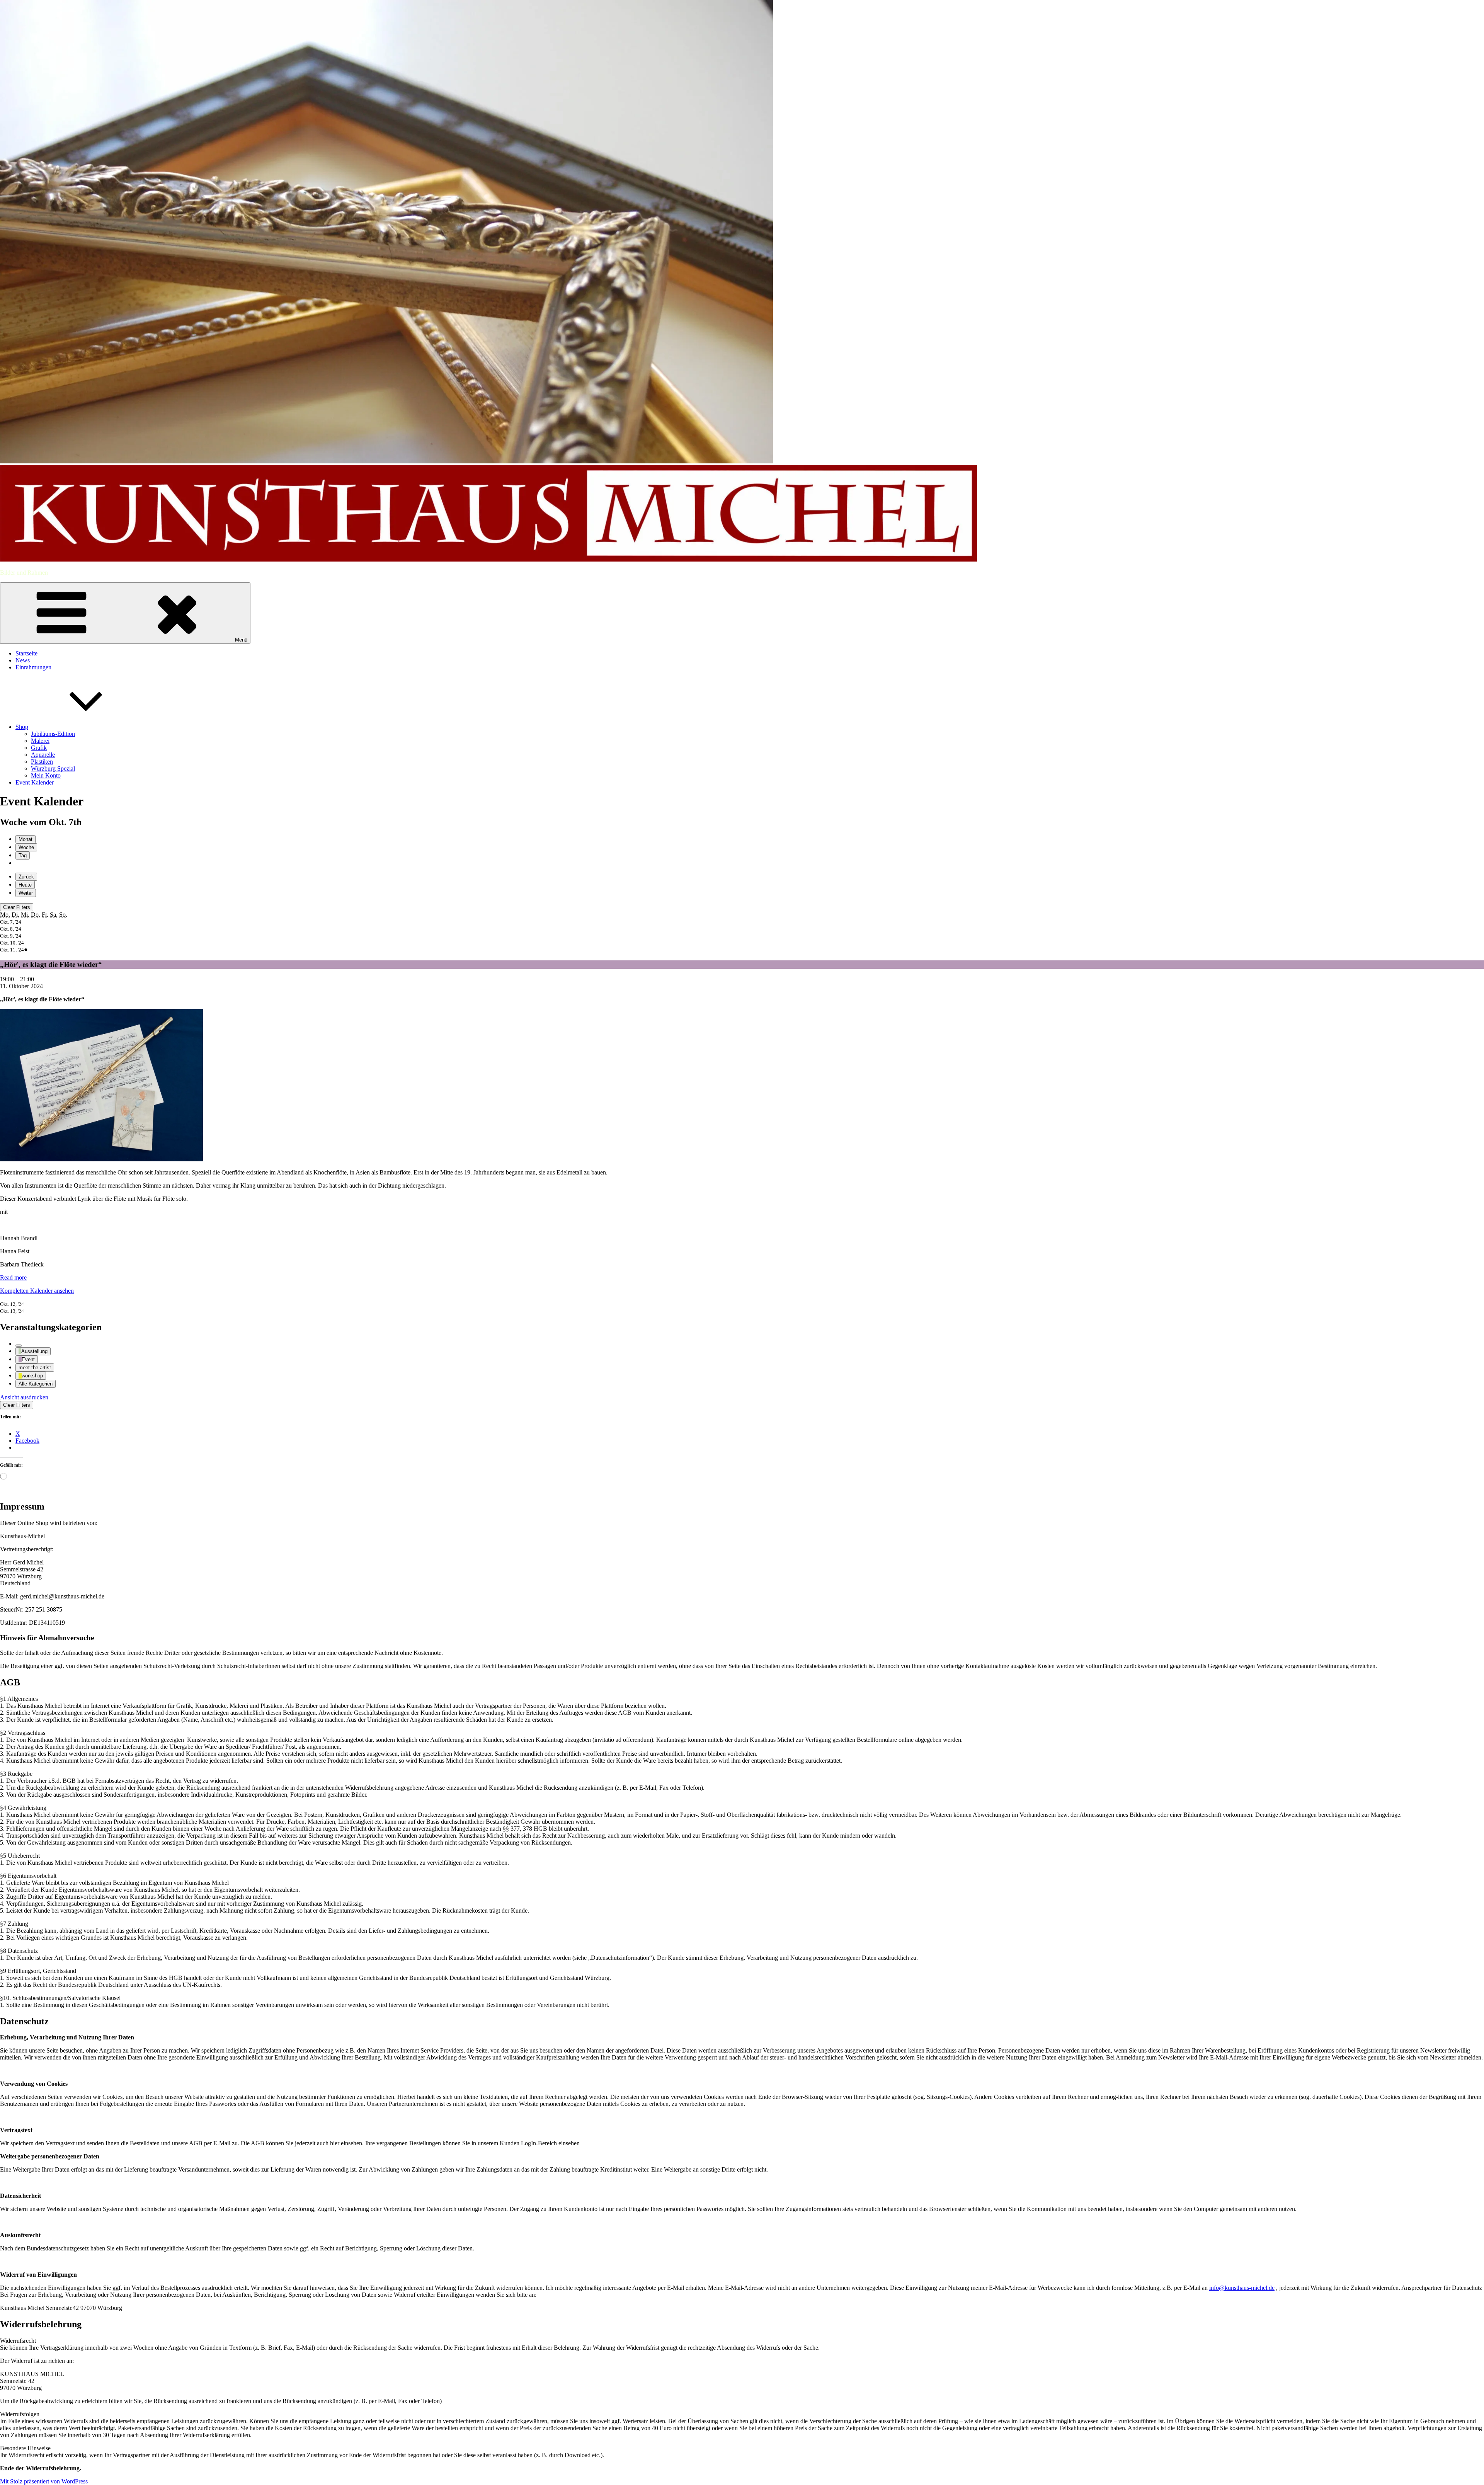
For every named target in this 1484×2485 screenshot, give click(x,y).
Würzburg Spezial (53, 768)
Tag (23, 855)
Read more (13, 1277)
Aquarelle (43, 755)
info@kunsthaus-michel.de (1242, 2288)
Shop (22, 727)
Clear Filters (17, 907)
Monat (26, 839)
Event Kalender (35, 782)
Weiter (26, 893)
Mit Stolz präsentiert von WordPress (44, 2481)
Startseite (26, 653)
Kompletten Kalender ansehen (37, 1291)
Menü (241, 640)
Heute (25, 885)
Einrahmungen (33, 667)
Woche (26, 847)
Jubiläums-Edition (53, 734)
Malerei (40, 741)
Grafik (39, 748)
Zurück (26, 877)
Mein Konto (46, 775)
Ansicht (24, 1397)
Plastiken (42, 762)
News (23, 660)
